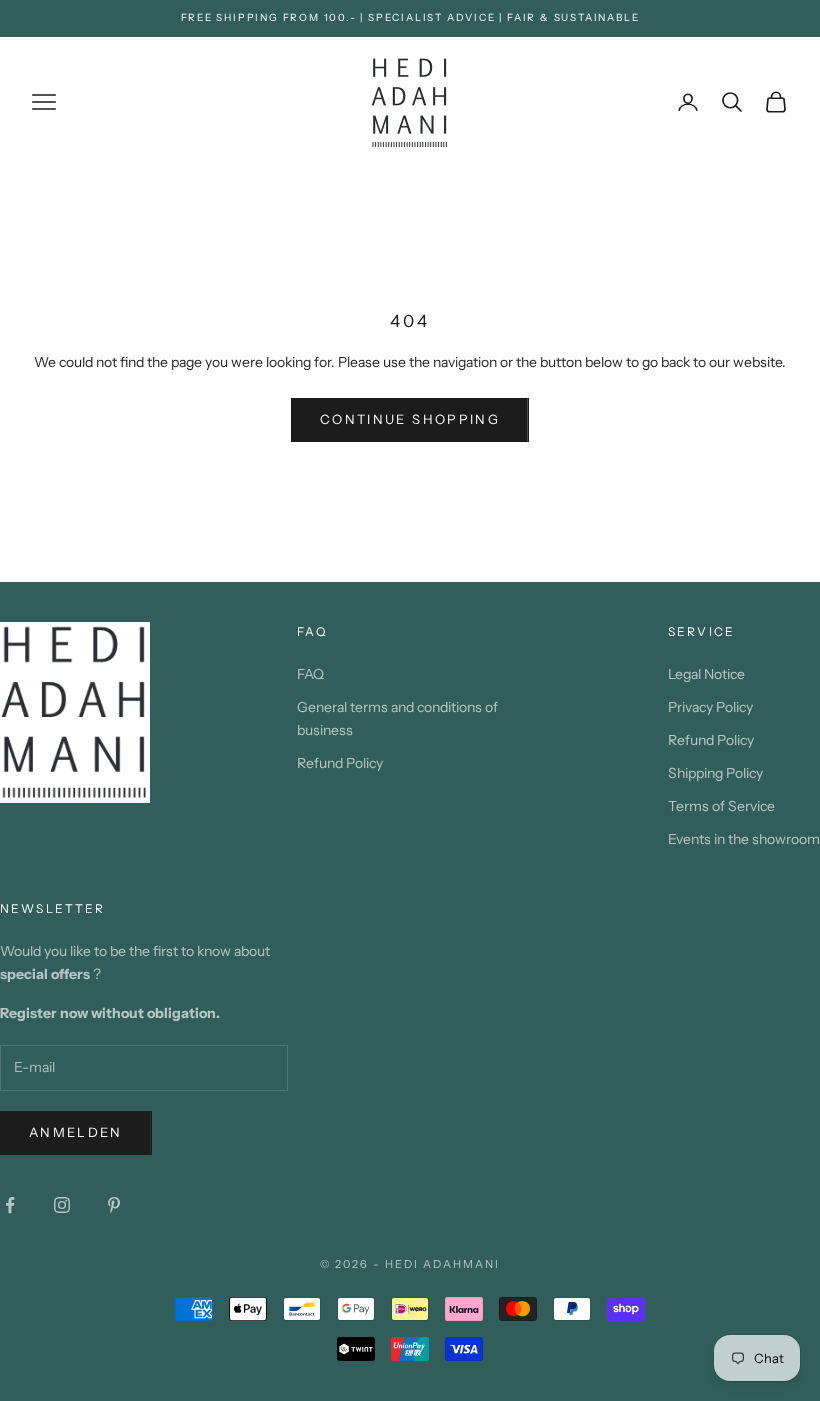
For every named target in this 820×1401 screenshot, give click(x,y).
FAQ (310, 674)
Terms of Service (721, 806)
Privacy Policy (710, 707)
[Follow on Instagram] (62, 1205)
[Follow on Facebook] (10, 1205)
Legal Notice (706, 674)
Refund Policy (340, 763)
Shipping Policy (715, 773)
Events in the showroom (744, 839)
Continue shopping (410, 419)
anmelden (76, 1132)
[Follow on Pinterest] (114, 1205)
